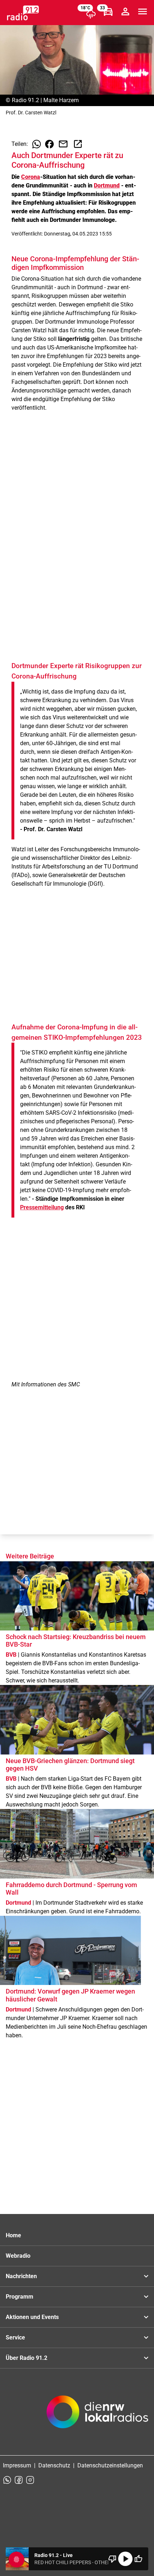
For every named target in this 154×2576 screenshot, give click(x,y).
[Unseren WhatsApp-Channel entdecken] (7, 2480)
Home (13, 2235)
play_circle (125, 2559)
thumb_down (112, 2559)
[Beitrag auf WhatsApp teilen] (37, 144)
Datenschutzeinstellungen (110, 2465)
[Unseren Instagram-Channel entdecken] (30, 2480)
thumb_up (138, 2559)
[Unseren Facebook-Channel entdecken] (19, 2480)
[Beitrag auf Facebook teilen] (49, 144)
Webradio (18, 2256)
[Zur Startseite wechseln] (23, 13)
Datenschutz (54, 2465)
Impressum (17, 2465)
